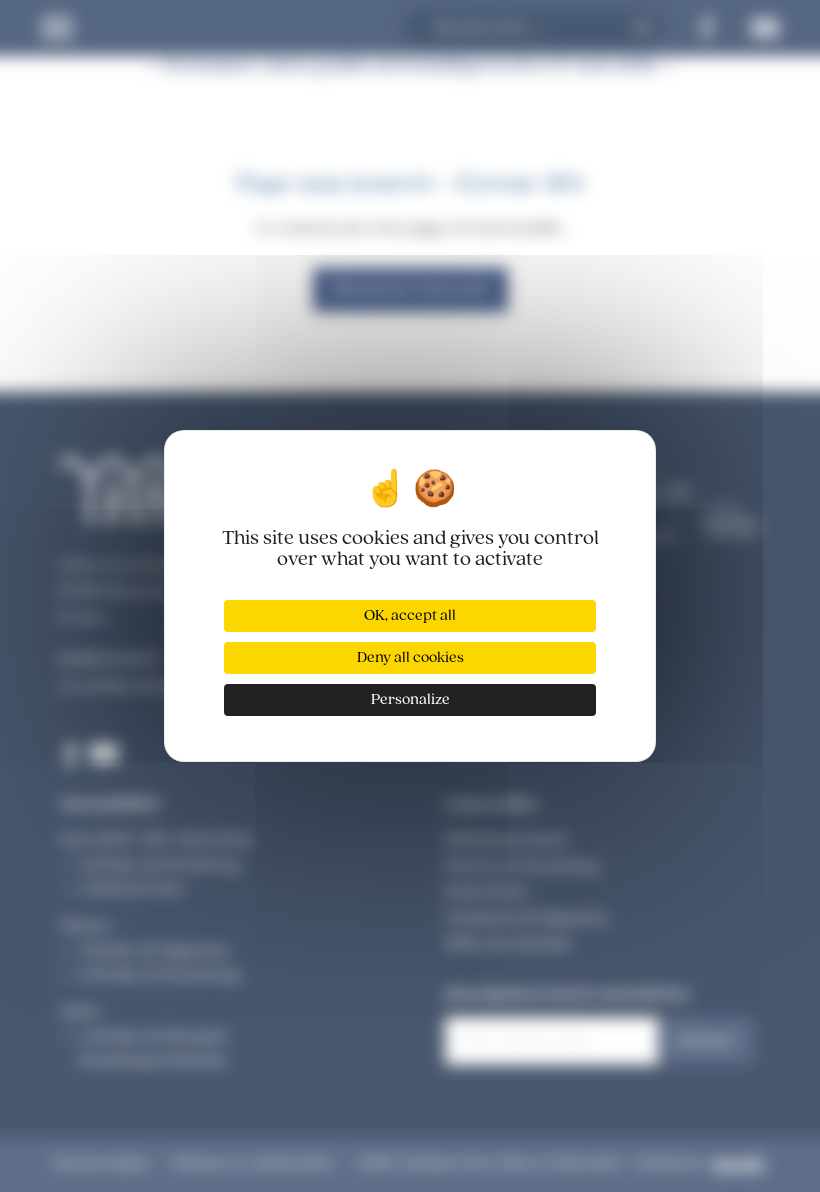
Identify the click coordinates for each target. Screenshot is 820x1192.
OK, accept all (410, 616)
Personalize (410, 700)
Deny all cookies (410, 658)
